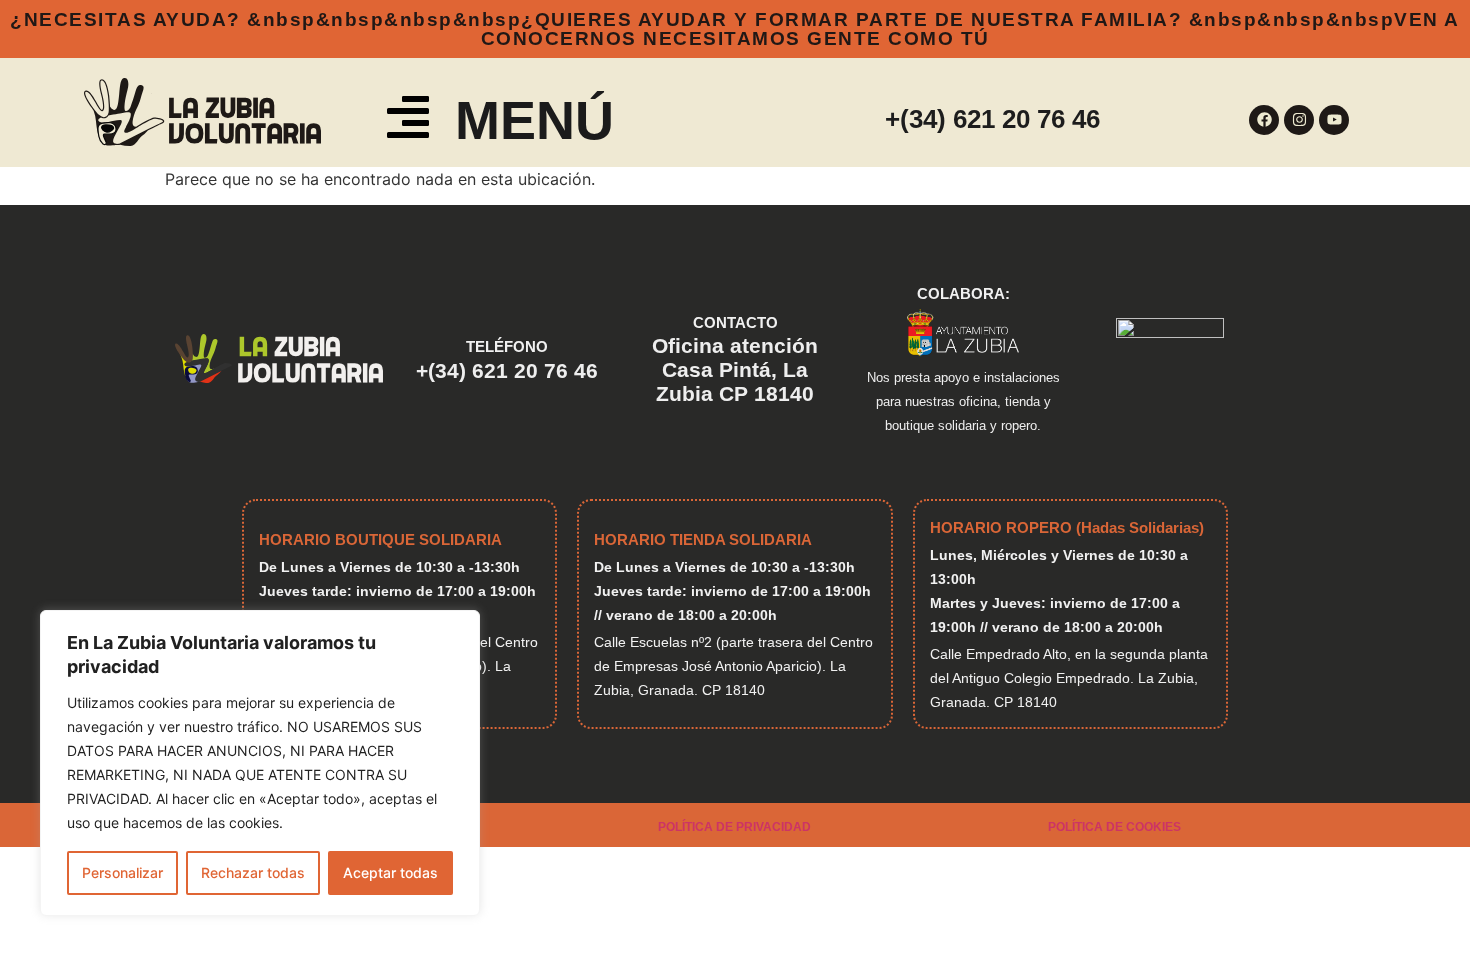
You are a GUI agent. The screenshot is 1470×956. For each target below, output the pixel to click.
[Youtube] (1334, 120)
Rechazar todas (253, 872)
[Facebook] (1264, 120)
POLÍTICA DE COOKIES (1114, 827)
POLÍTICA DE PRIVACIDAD (734, 827)
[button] (408, 120)
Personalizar (122, 872)
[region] (260, 763)
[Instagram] (1299, 120)
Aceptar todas (390, 872)
